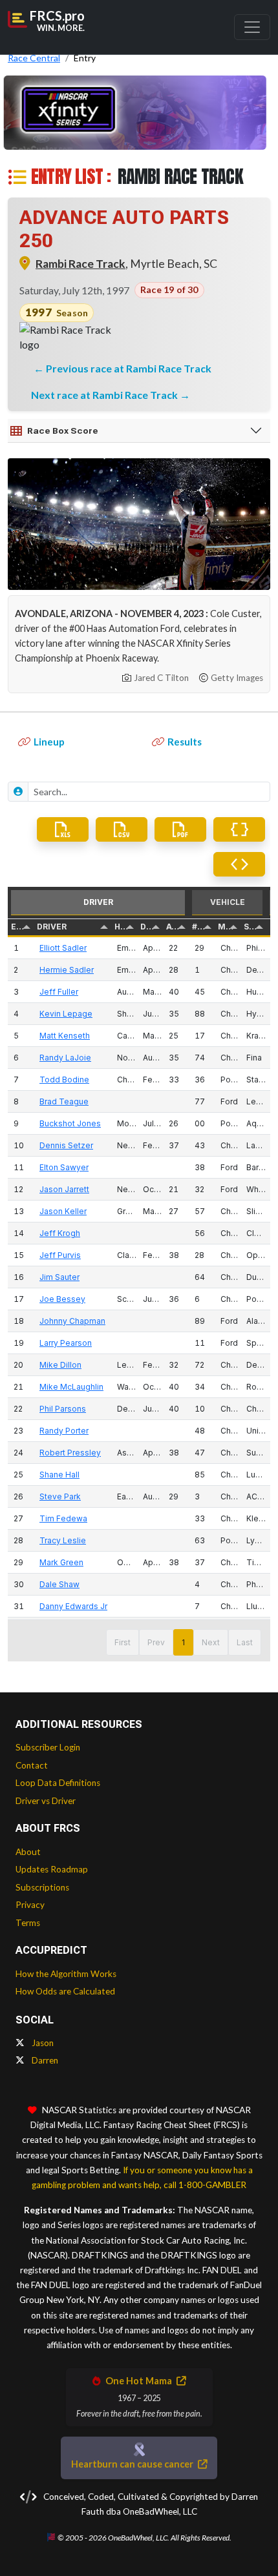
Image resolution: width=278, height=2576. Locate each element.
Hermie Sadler (67, 970)
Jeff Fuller (59, 992)
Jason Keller (63, 1211)
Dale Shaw (59, 1584)
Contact (32, 1765)
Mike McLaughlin (71, 1387)
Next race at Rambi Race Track (105, 395)
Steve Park (60, 1496)
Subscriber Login (48, 1747)
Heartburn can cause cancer (133, 2464)
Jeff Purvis (60, 1255)
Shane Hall (59, 1475)
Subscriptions (42, 1887)
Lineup (49, 742)
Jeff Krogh (60, 1233)
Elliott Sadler (63, 948)
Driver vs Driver (46, 1801)
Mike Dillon (60, 1365)
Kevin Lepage (66, 1014)
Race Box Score (63, 431)
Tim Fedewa (63, 1518)
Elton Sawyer (64, 1167)
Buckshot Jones (70, 1123)
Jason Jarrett (64, 1189)
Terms (28, 1923)
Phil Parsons (63, 1409)
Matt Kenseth (65, 1036)
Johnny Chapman (72, 1321)
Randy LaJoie (65, 1058)
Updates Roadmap (52, 1869)
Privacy (30, 1905)
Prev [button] (156, 1642)
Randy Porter (64, 1431)
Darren (44, 2060)
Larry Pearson (66, 1343)
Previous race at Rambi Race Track (129, 368)
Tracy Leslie (63, 1540)
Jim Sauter (59, 1277)
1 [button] (183, 1642)
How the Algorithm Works (66, 1974)
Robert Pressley (70, 1453)
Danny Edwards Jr (73, 1606)
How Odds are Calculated (65, 1991)
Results (185, 742)
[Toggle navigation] (252, 27)
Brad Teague (64, 1101)
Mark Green (61, 1562)
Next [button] (211, 1642)
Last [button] (245, 1642)
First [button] (123, 1642)
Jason (42, 2043)
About (28, 1852)
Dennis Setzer (66, 1145)
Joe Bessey (62, 1299)
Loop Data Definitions (58, 1783)
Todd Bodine (64, 1080)
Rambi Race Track (80, 264)
